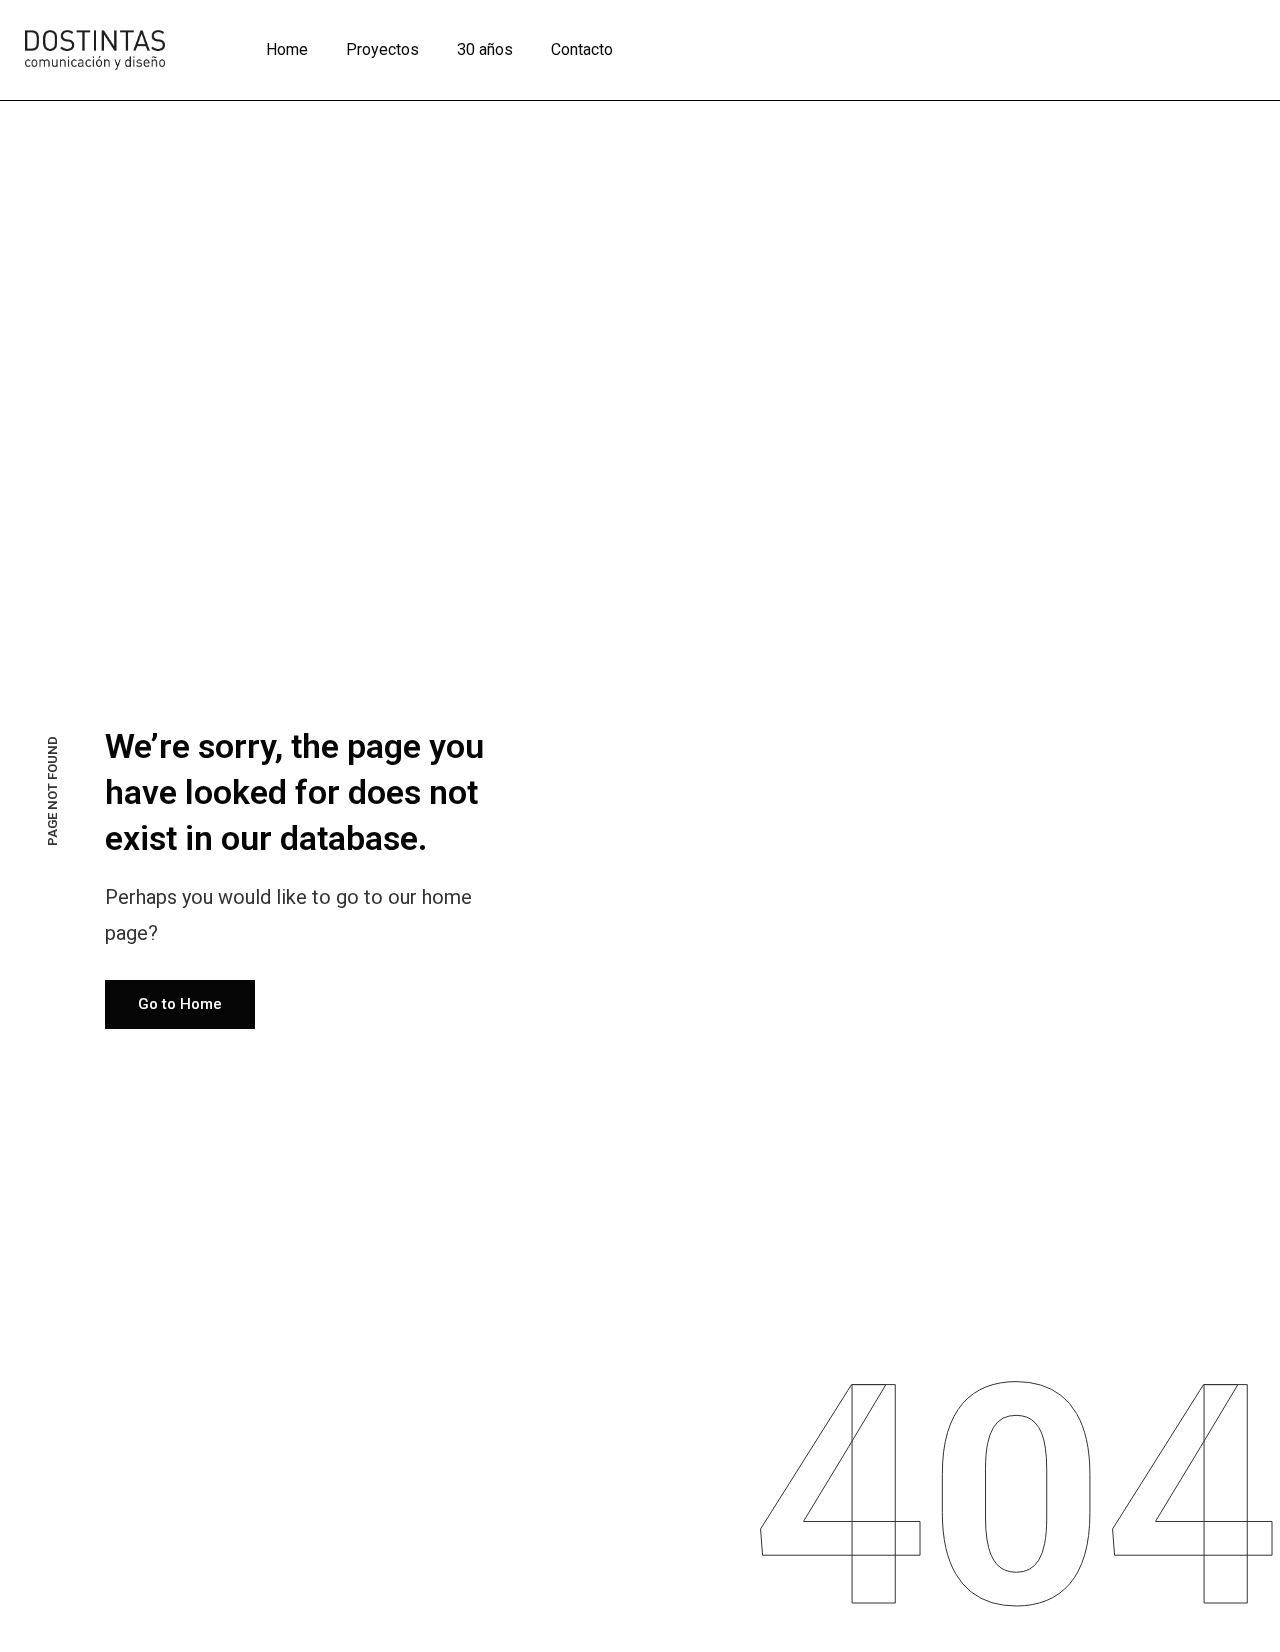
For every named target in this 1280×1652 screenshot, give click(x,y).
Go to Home (180, 1004)
